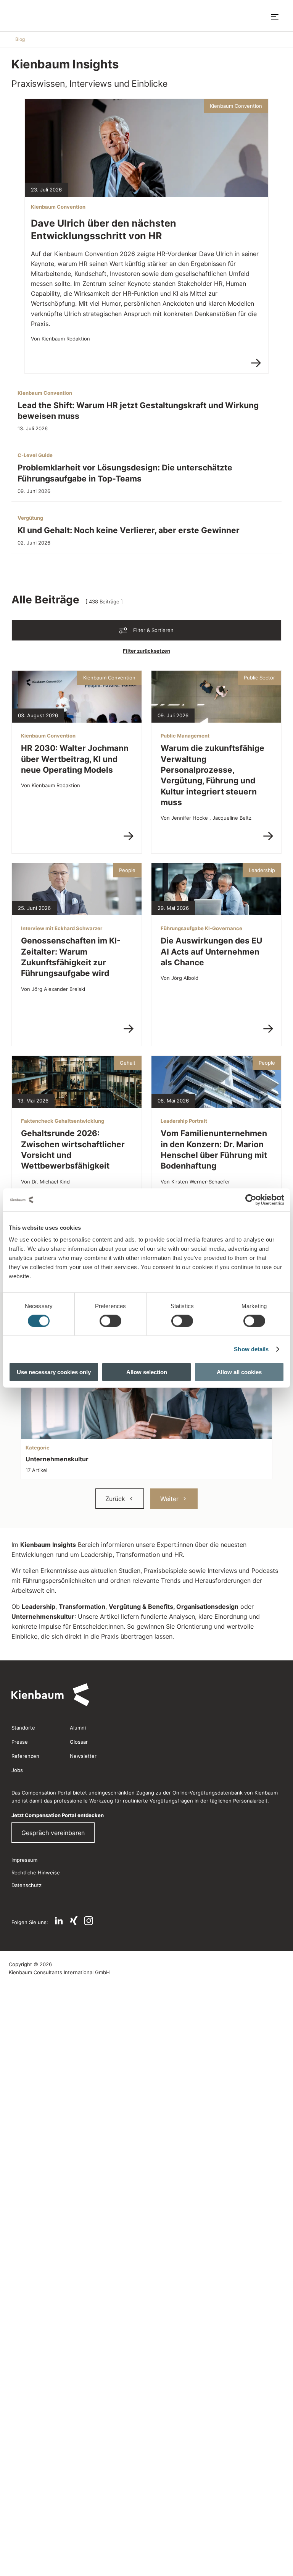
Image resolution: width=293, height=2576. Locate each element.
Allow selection (147, 1372)
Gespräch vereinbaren (53, 1833)
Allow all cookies (239, 1372)
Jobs (17, 1770)
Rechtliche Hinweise (36, 1872)
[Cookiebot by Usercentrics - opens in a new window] (251, 1200)
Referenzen (25, 1756)
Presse (20, 1742)
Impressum (24, 1860)
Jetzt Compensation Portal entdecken (58, 1815)
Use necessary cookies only (54, 1372)
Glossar (79, 1742)
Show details (251, 1349)
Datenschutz (27, 1885)
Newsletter (83, 1756)
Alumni (78, 1728)
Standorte (23, 1728)
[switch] (110, 1321)
